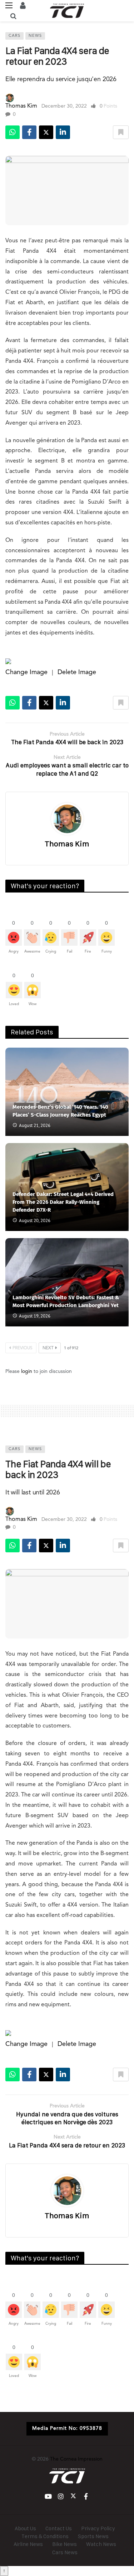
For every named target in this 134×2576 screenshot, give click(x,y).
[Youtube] (48, 2496)
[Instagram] (61, 2496)
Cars (14, 36)
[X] (73, 2496)
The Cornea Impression (76, 2459)
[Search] (13, 16)
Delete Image (77, 672)
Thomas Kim (21, 106)
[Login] (23, 5)
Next (48, 1348)
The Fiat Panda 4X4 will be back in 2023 (58, 1469)
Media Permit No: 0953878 (67, 2428)
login (27, 1371)
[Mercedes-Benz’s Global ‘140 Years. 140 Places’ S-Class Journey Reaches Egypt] (67, 1092)
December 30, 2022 (64, 106)
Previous (23, 1348)
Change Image (26, 672)
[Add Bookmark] (121, 132)
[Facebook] (86, 2496)
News (35, 36)
